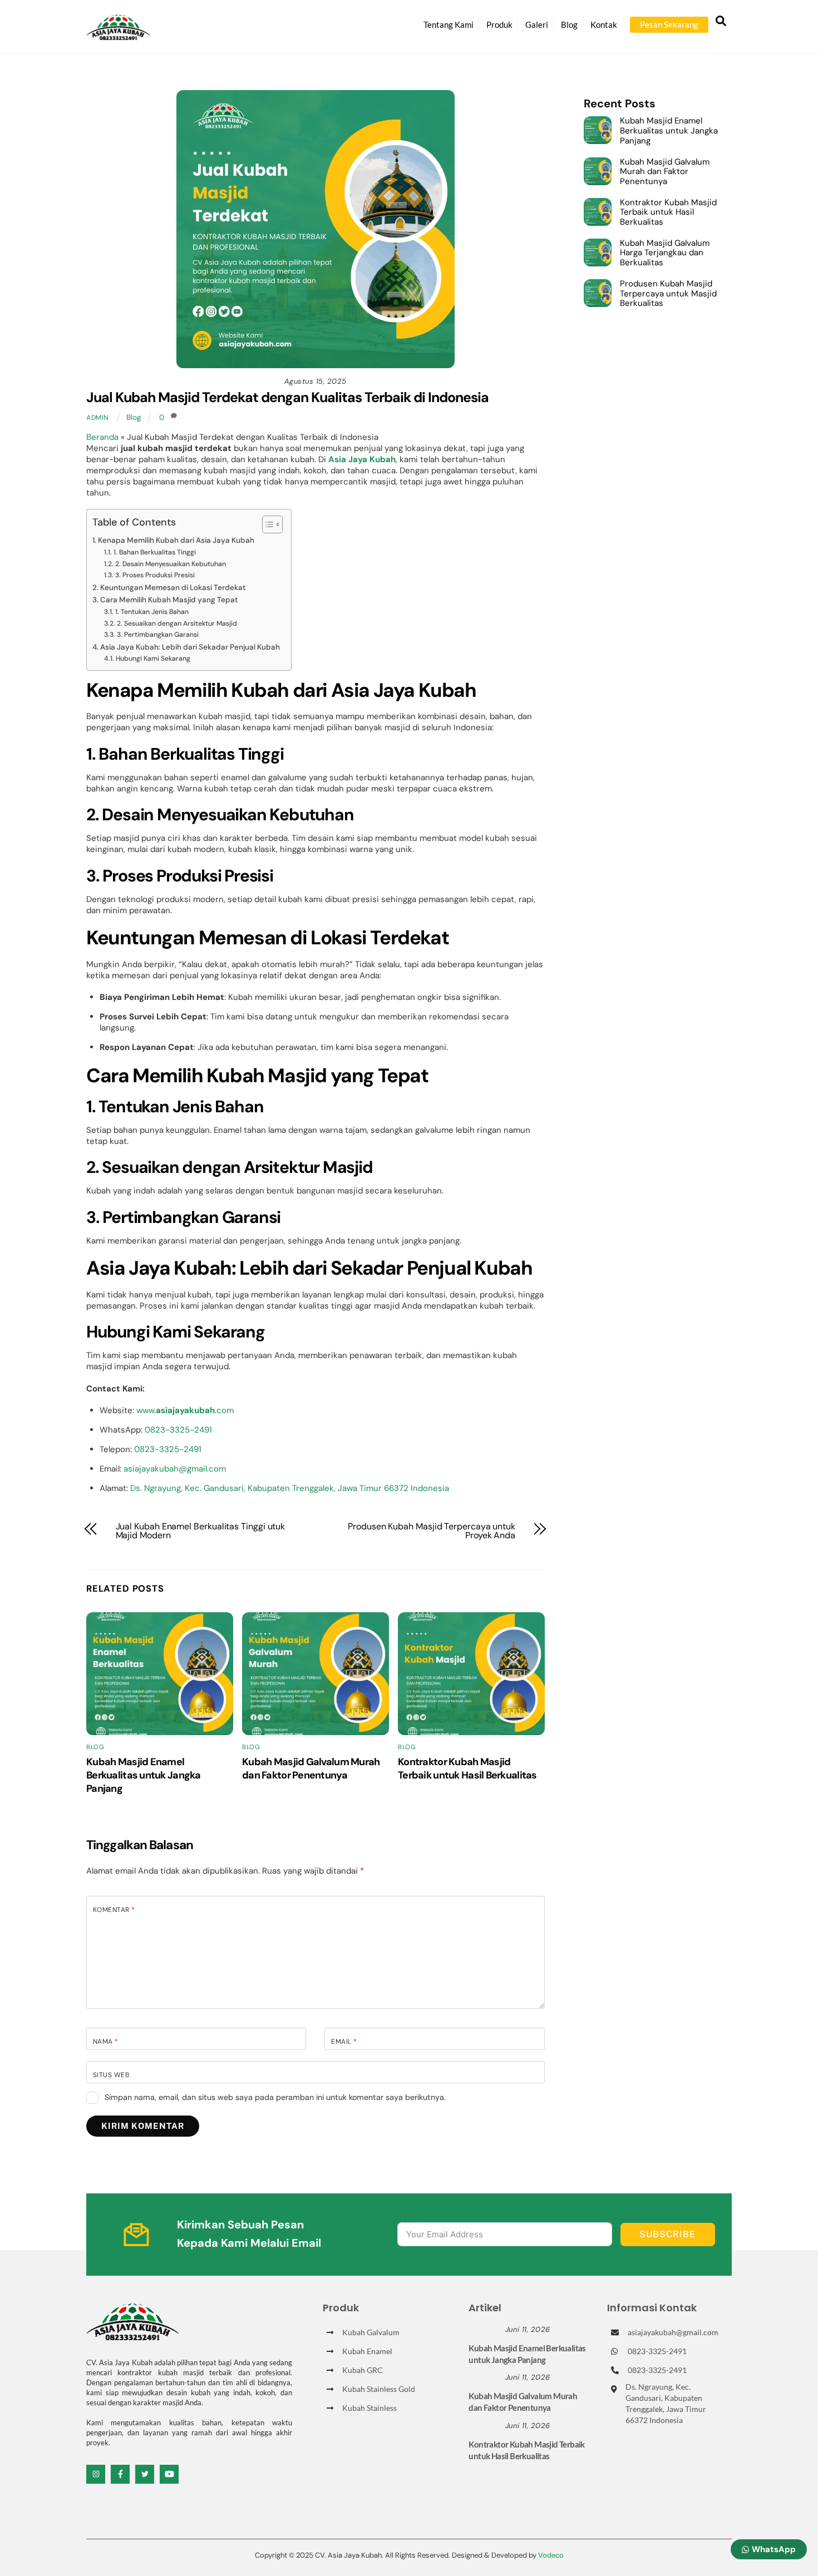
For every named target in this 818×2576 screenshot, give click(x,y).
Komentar (114, 1910)
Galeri (537, 24)
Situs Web (111, 2075)
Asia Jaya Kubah (362, 459)
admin (97, 418)
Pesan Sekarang (669, 24)
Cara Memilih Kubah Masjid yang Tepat (169, 600)
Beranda (102, 437)
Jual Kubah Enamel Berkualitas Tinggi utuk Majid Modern (201, 1531)
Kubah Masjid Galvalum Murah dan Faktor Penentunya (311, 1768)
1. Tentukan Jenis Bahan (152, 612)
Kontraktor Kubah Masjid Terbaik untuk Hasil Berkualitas (467, 1768)
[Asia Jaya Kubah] (118, 35)
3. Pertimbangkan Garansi (157, 635)
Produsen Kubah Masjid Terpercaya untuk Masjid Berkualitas (668, 294)
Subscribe (667, 2234)
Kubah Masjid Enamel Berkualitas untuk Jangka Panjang (144, 1775)
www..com (185, 1410)
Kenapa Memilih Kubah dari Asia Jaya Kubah (176, 540)
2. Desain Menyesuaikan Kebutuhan (170, 564)
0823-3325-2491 (178, 1430)
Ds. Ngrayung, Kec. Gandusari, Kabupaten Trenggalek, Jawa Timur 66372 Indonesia (290, 1488)
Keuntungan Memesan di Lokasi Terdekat (173, 588)
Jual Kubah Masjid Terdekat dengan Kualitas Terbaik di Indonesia (287, 397)
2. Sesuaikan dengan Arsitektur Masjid (177, 623)
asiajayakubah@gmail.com (175, 1469)
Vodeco (551, 2555)
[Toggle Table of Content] (267, 524)
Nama (106, 2042)
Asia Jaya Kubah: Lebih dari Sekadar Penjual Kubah (190, 647)
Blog (569, 24)
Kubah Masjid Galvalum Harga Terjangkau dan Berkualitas (665, 253)
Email (344, 2042)
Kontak (604, 24)
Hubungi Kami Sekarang (153, 658)
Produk (499, 24)
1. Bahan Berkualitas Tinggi (154, 552)
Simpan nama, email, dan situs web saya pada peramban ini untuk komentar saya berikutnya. (275, 2097)
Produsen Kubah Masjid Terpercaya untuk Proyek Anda (432, 1531)
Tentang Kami (449, 24)
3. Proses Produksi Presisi (155, 575)
